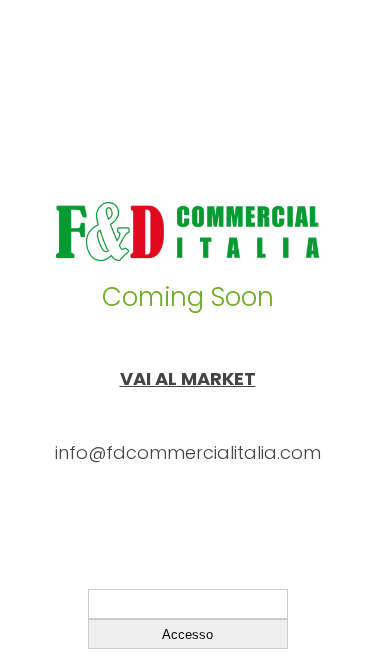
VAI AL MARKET (188, 378)
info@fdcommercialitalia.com (188, 452)
